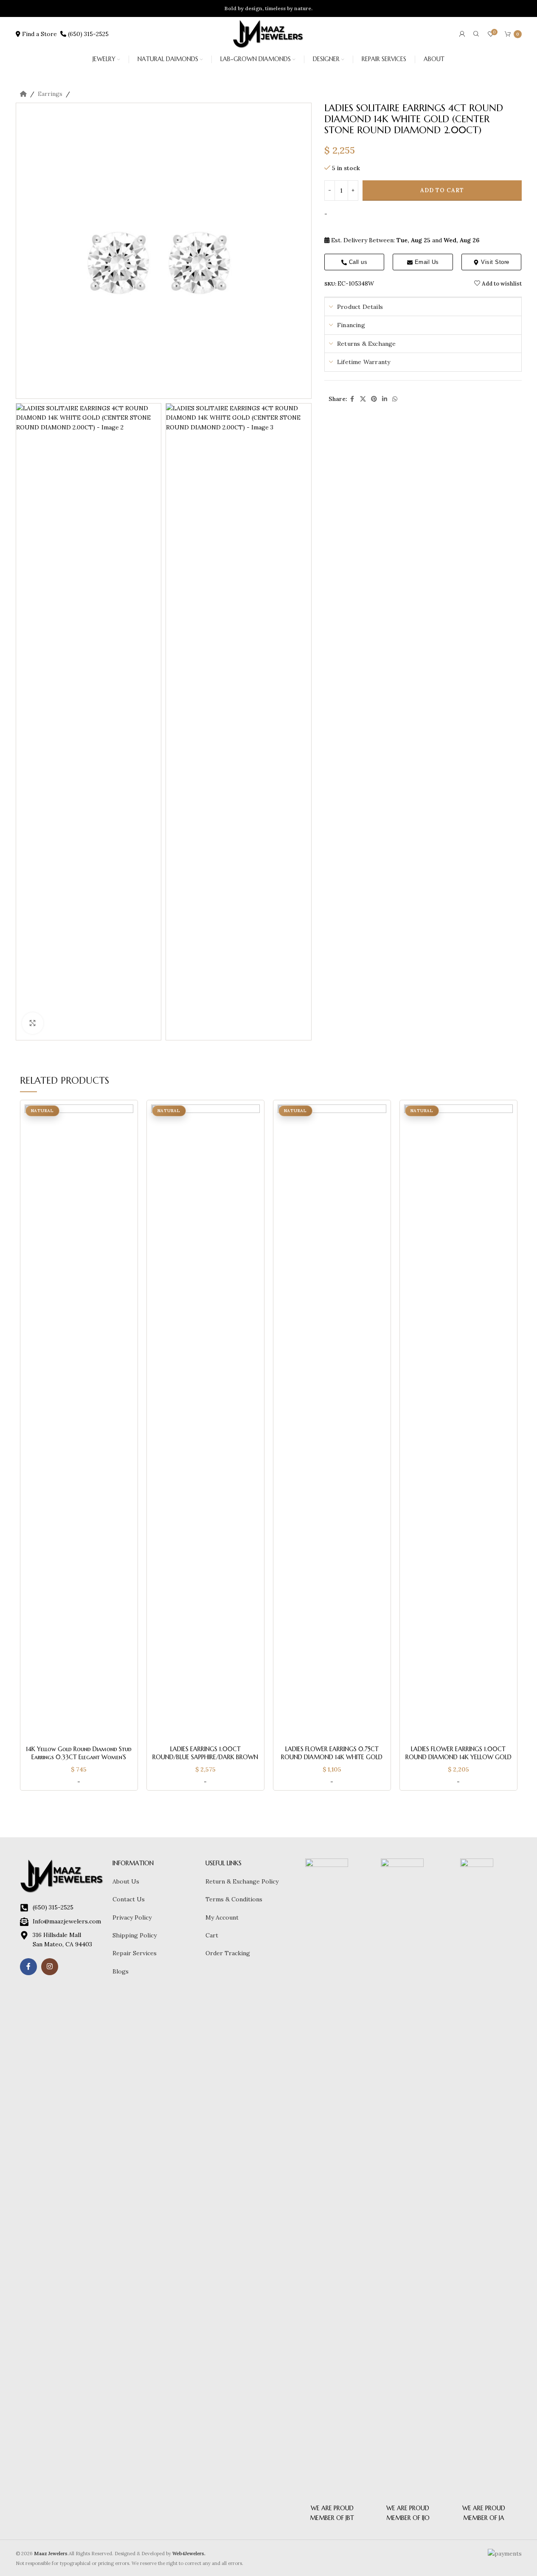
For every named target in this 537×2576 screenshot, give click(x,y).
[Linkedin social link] (385, 399)
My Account (222, 1917)
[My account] (462, 34)
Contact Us (129, 1899)
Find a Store (40, 34)
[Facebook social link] (352, 399)
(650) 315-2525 (87, 34)
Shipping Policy (135, 1935)
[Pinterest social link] (374, 399)
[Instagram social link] (50, 1967)
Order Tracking (228, 1953)
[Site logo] (268, 34)
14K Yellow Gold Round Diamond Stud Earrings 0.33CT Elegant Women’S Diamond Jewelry (79, 1757)
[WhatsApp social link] (395, 399)
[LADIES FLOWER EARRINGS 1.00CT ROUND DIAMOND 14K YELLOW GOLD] (458, 1423)
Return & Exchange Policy (242, 1881)
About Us (126, 1881)
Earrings (50, 94)
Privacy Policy (132, 1917)
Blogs (121, 1971)
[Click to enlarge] (33, 1023)
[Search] (476, 34)
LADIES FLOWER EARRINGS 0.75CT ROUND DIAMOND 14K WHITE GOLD (332, 1753)
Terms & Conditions (234, 1899)
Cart (212, 1935)
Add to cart (442, 191)
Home (23, 94)
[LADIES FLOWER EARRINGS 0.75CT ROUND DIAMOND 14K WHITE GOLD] (332, 1423)
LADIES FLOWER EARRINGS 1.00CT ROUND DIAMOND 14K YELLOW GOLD (458, 1753)
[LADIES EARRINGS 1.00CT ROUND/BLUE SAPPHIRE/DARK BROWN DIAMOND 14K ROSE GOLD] (205, 1423)
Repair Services (135, 1953)
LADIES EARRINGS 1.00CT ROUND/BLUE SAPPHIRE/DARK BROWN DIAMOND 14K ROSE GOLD (205, 1757)
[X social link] (363, 399)
